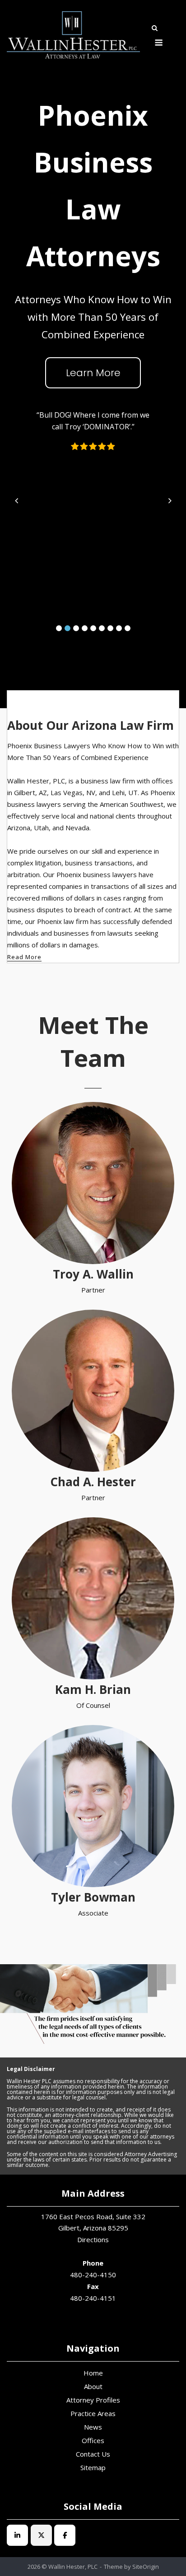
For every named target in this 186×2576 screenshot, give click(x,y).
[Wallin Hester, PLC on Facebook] (65, 2535)
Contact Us (93, 2454)
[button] (59, 628)
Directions (93, 2239)
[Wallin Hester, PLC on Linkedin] (17, 2535)
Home (93, 2373)
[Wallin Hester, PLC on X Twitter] (41, 2535)
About (93, 2386)
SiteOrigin (146, 2567)
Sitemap (93, 2467)
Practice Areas (93, 2413)
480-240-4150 (93, 2275)
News (93, 2427)
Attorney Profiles (93, 2400)
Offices (93, 2440)
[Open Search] (155, 29)
